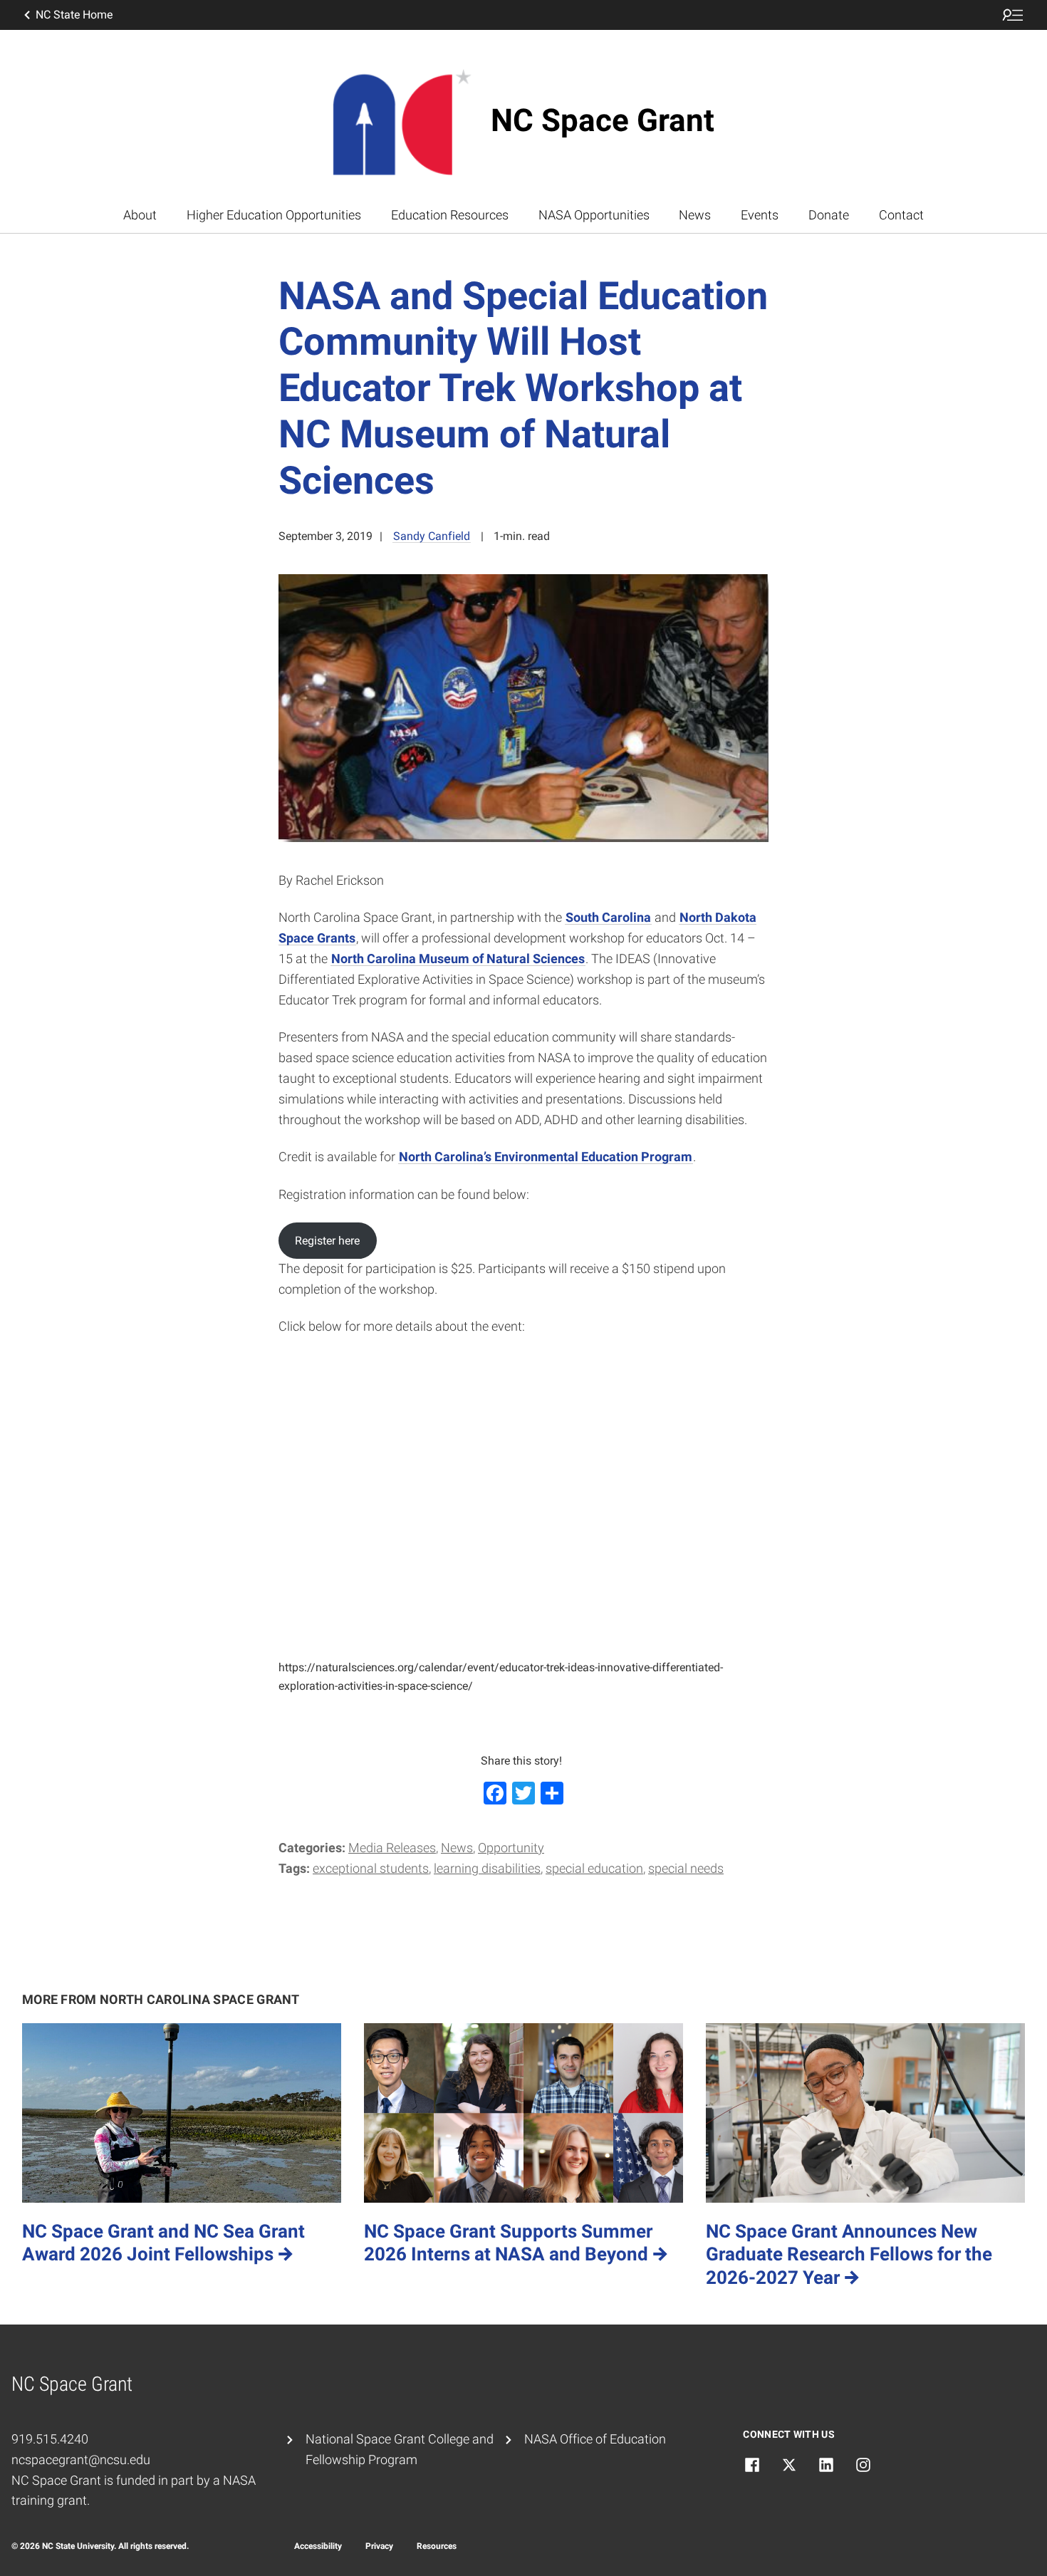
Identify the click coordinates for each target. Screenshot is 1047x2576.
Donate (829, 215)
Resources (437, 2546)
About (140, 215)
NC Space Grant (603, 120)
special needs (686, 1868)
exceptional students (371, 1868)
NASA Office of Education (595, 2439)
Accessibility (318, 2546)
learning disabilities (487, 1868)
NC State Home (74, 15)
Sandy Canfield (432, 536)
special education (594, 1868)
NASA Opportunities (594, 215)
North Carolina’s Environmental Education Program (546, 1157)
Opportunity (511, 1848)
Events (760, 215)
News (695, 215)
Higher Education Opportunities (274, 215)
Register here (327, 1241)
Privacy (379, 2546)
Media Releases (392, 1848)
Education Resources (450, 215)
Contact (901, 215)
